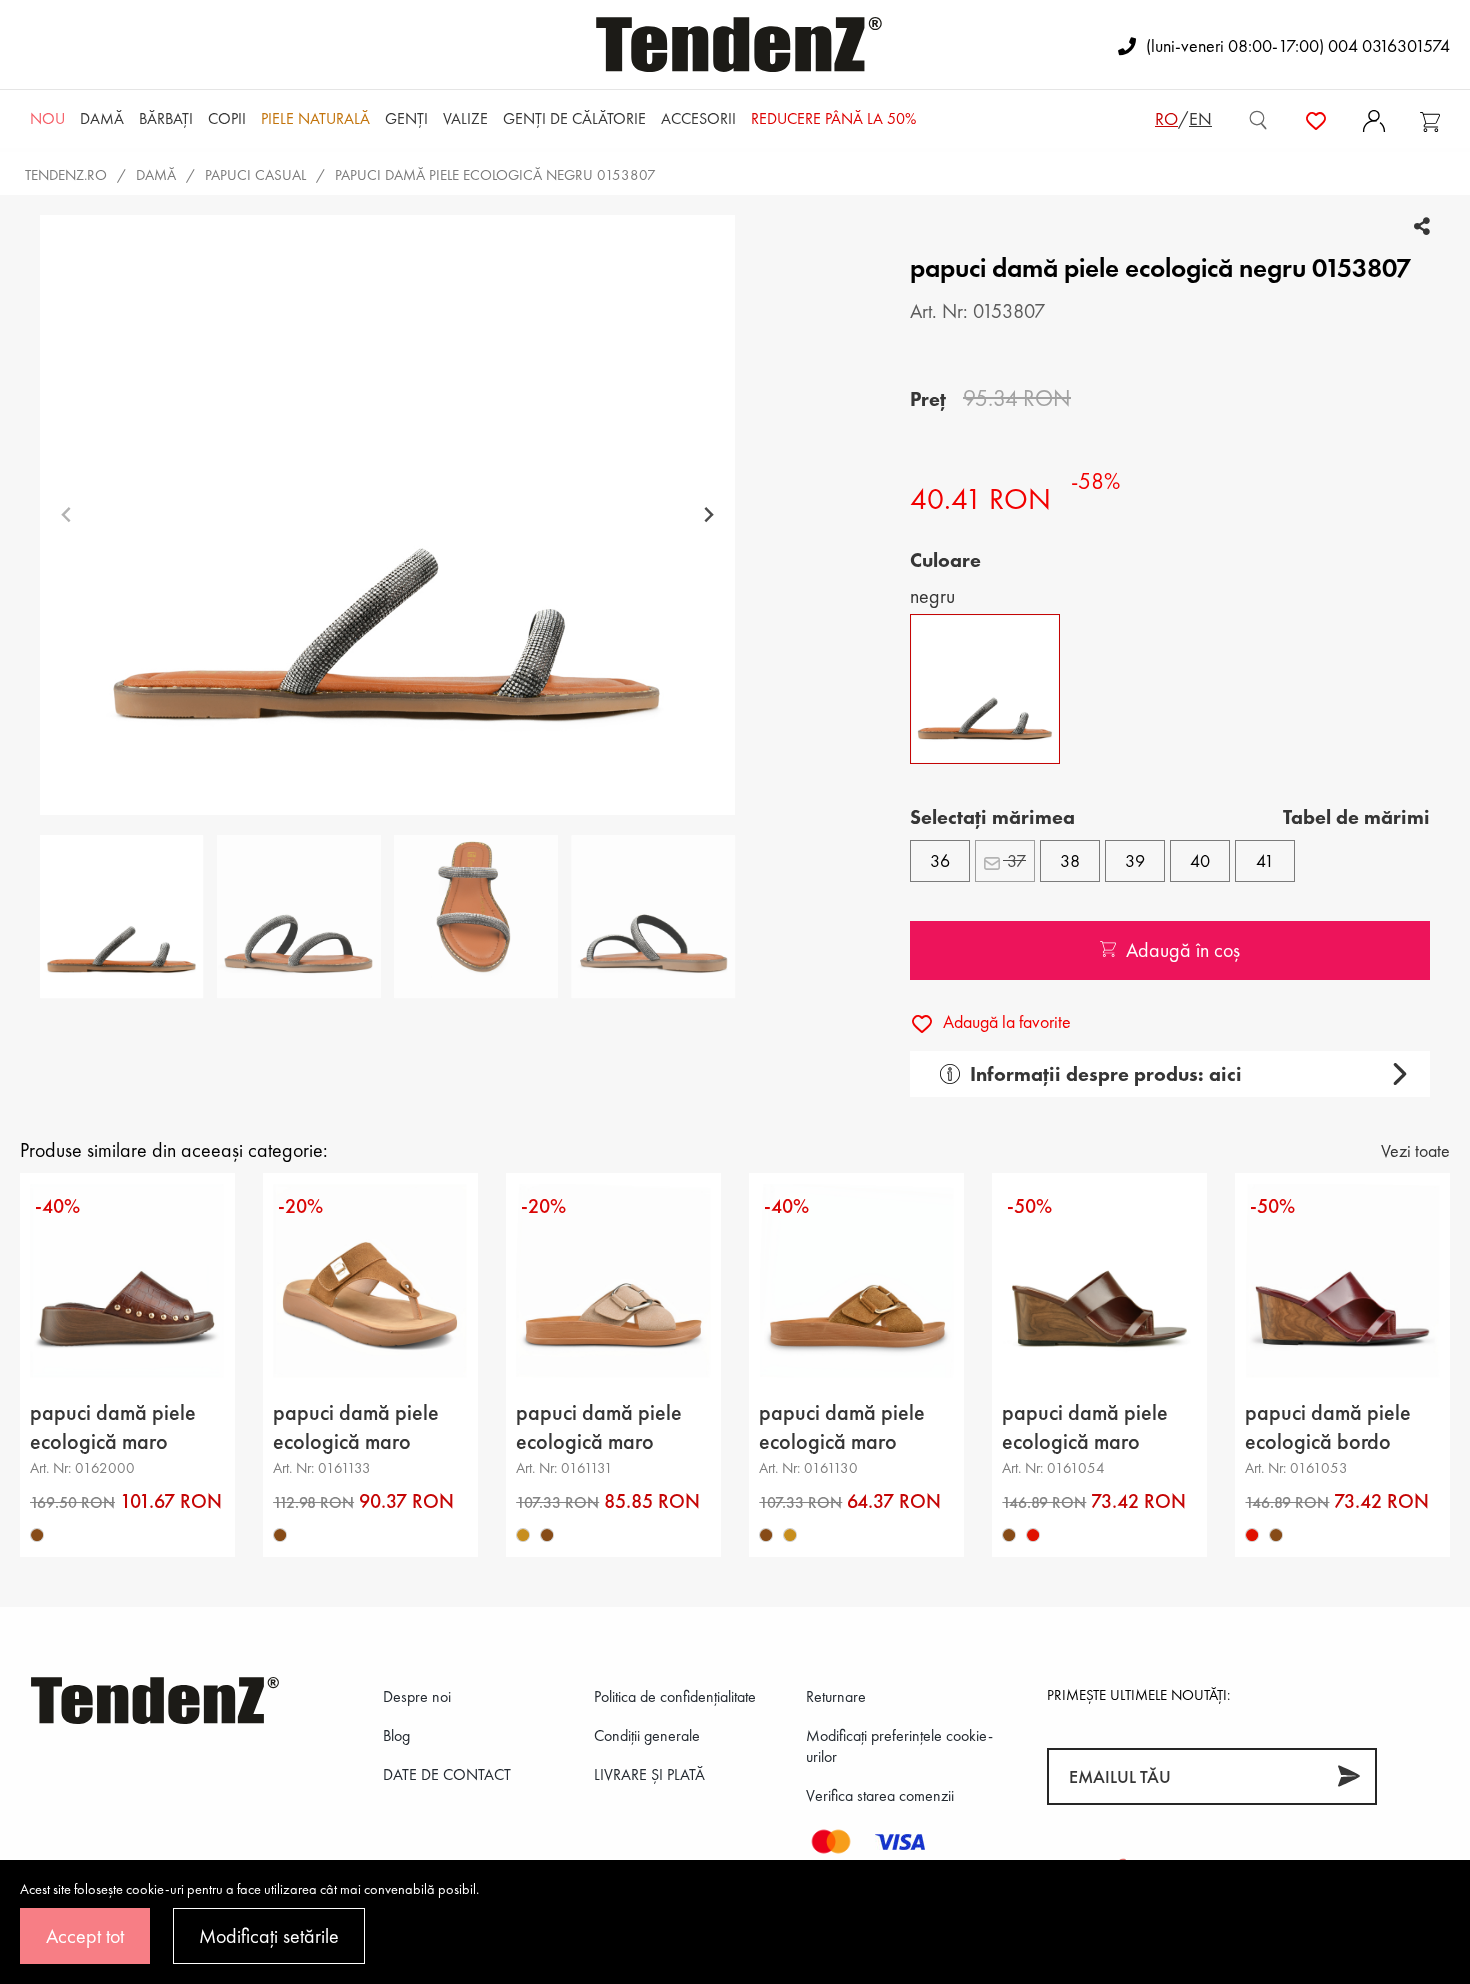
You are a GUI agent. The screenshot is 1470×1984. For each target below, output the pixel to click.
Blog (396, 1735)
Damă (102, 118)
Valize (465, 118)
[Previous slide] (66, 515)
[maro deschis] (523, 1535)
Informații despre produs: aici (1106, 1074)
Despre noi (417, 1696)
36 (940, 860)
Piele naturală (315, 118)
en (1200, 118)
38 (1070, 860)
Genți (406, 118)
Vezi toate (1415, 1150)
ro (1166, 118)
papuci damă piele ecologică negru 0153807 (495, 175)
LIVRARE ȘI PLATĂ (649, 1774)
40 (1200, 860)
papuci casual (255, 175)
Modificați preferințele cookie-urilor (899, 1746)
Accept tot (85, 1936)
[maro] (37, 1535)
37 (1014, 860)
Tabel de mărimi (1356, 817)
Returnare (836, 1696)
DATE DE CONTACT (447, 1774)
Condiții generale (647, 1735)
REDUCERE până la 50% (833, 118)
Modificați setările (269, 1936)
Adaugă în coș (1183, 950)
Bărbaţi (166, 118)
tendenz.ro (66, 175)
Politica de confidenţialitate (675, 1696)
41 (1265, 860)
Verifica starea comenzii (880, 1795)
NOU (47, 118)
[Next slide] (708, 515)
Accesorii (698, 118)
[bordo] (1033, 1535)
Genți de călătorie (574, 118)
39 (1135, 860)
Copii (227, 118)
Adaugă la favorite (1005, 1021)
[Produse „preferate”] (1316, 119)
